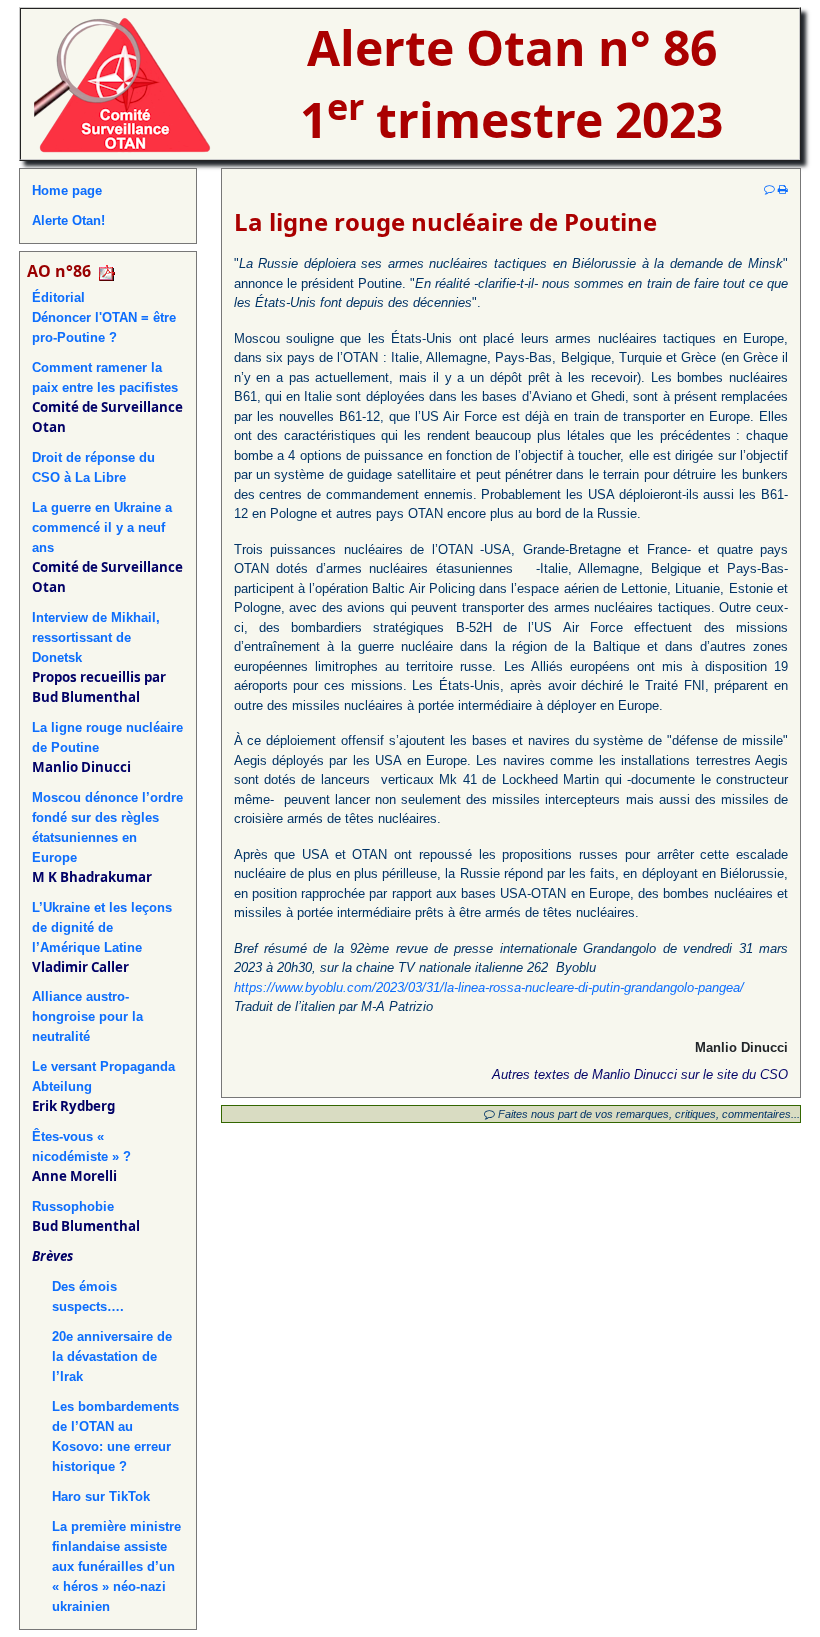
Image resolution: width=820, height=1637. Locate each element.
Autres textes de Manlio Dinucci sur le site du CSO (640, 1074)
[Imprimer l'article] (783, 189)
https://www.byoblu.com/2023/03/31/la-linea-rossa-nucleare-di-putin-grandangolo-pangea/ (489, 987)
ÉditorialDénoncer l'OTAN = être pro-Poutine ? (104, 317)
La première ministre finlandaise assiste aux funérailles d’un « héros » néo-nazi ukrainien (116, 1566)
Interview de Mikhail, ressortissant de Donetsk (96, 637)
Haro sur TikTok (101, 1496)
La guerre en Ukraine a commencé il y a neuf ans (102, 527)
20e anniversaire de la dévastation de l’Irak (112, 1356)
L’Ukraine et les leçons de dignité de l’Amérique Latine (102, 927)
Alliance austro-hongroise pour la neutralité (87, 1016)
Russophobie (73, 1206)
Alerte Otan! (68, 220)
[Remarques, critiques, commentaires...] (769, 189)
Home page (67, 190)
